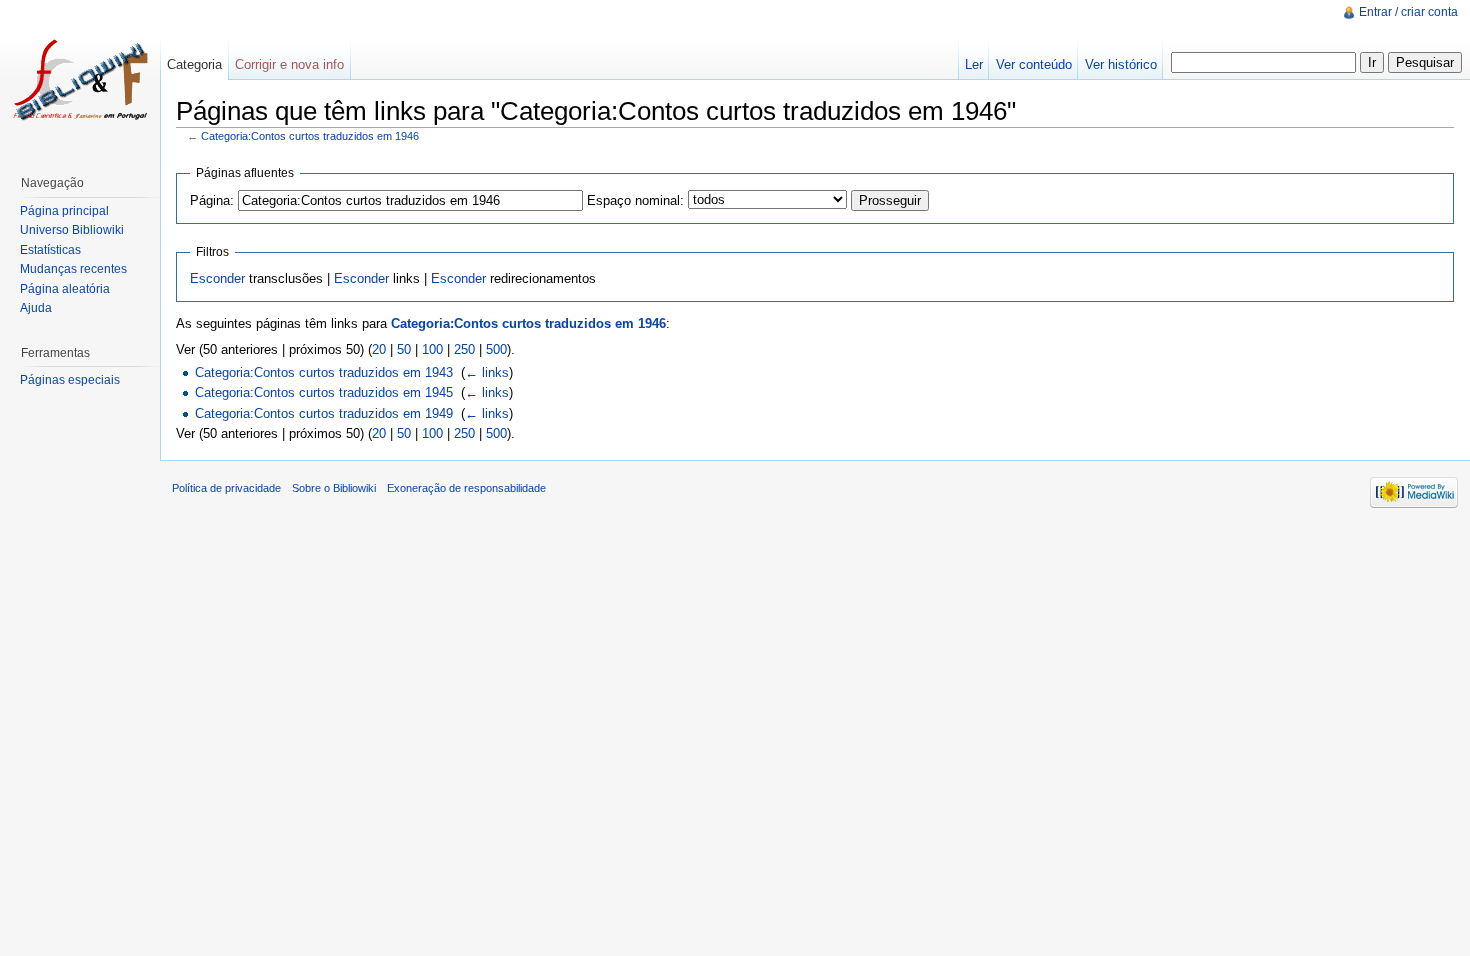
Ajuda (36, 308)
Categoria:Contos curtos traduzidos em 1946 (310, 136)
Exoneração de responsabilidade (466, 488)
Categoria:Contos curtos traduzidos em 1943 (324, 372)
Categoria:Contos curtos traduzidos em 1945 (324, 392)
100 (432, 349)
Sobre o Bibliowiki (334, 488)
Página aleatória (65, 289)
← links (487, 372)
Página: (212, 200)
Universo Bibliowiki (72, 230)
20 (379, 349)
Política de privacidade (226, 488)
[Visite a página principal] (80, 80)
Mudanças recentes (73, 269)
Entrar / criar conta (1408, 12)
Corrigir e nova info (289, 64)
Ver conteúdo (1034, 64)
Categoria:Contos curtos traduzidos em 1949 (324, 413)
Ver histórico (1121, 64)
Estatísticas (50, 250)
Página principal (64, 211)
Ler (974, 64)
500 (496, 349)
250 (464, 349)
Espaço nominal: (635, 200)
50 (404, 349)
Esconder (217, 278)
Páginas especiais (70, 380)
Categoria (194, 64)
